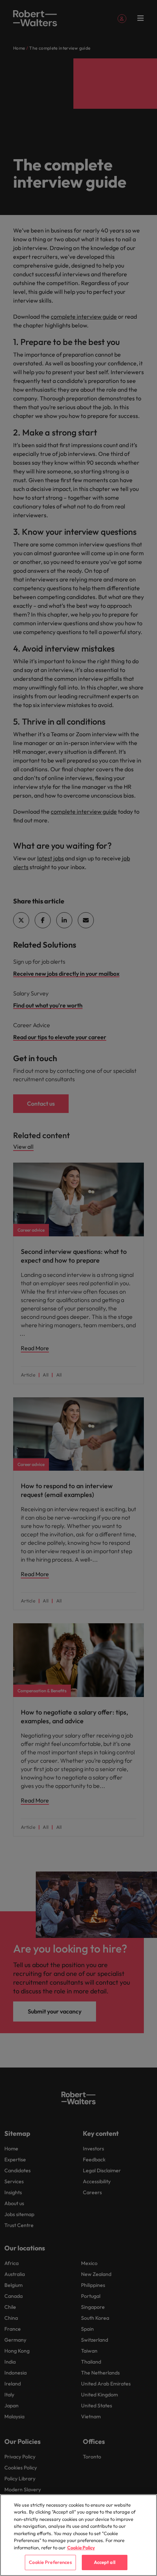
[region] (78, 2535)
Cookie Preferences (50, 2562)
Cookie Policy (81, 2548)
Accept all (105, 2562)
